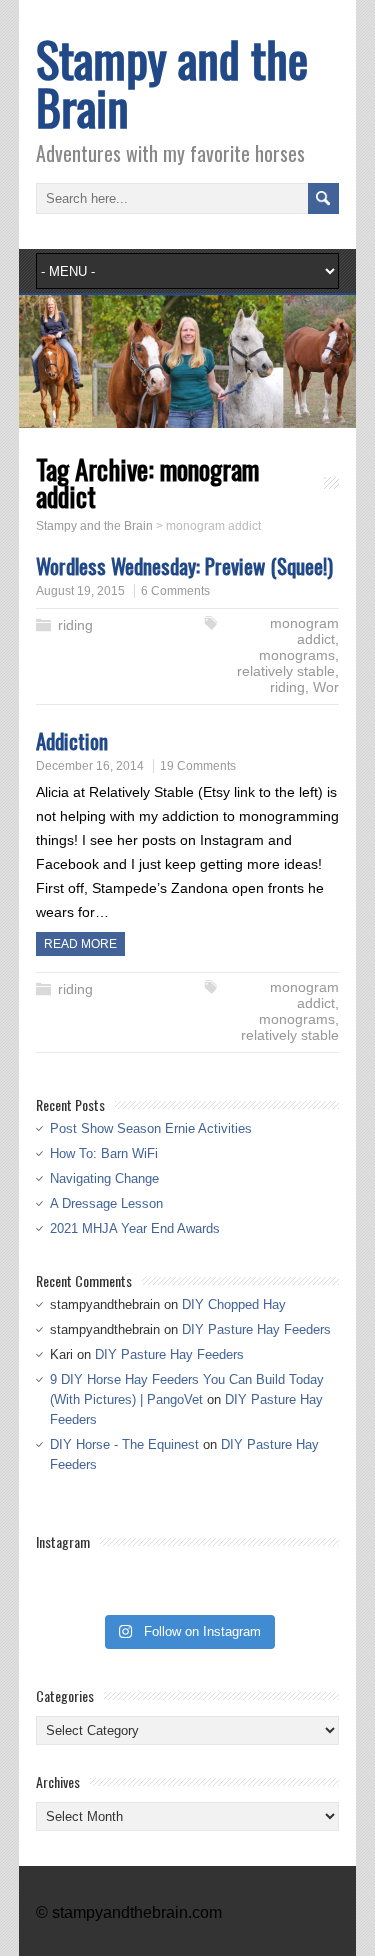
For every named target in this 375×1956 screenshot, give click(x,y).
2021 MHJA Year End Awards (135, 1228)
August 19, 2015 (80, 591)
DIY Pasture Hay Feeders (256, 1329)
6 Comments (175, 591)
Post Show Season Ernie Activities (151, 1128)
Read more (80, 944)
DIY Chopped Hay (234, 1304)
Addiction (72, 740)
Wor (326, 687)
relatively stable (286, 671)
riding (75, 625)
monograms (297, 655)
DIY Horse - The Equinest (124, 1444)
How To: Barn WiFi (104, 1153)
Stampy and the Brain (172, 82)
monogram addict (304, 631)
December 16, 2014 (90, 766)
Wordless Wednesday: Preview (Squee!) (184, 565)
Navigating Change (104, 1178)
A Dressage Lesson (106, 1203)
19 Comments (198, 766)
